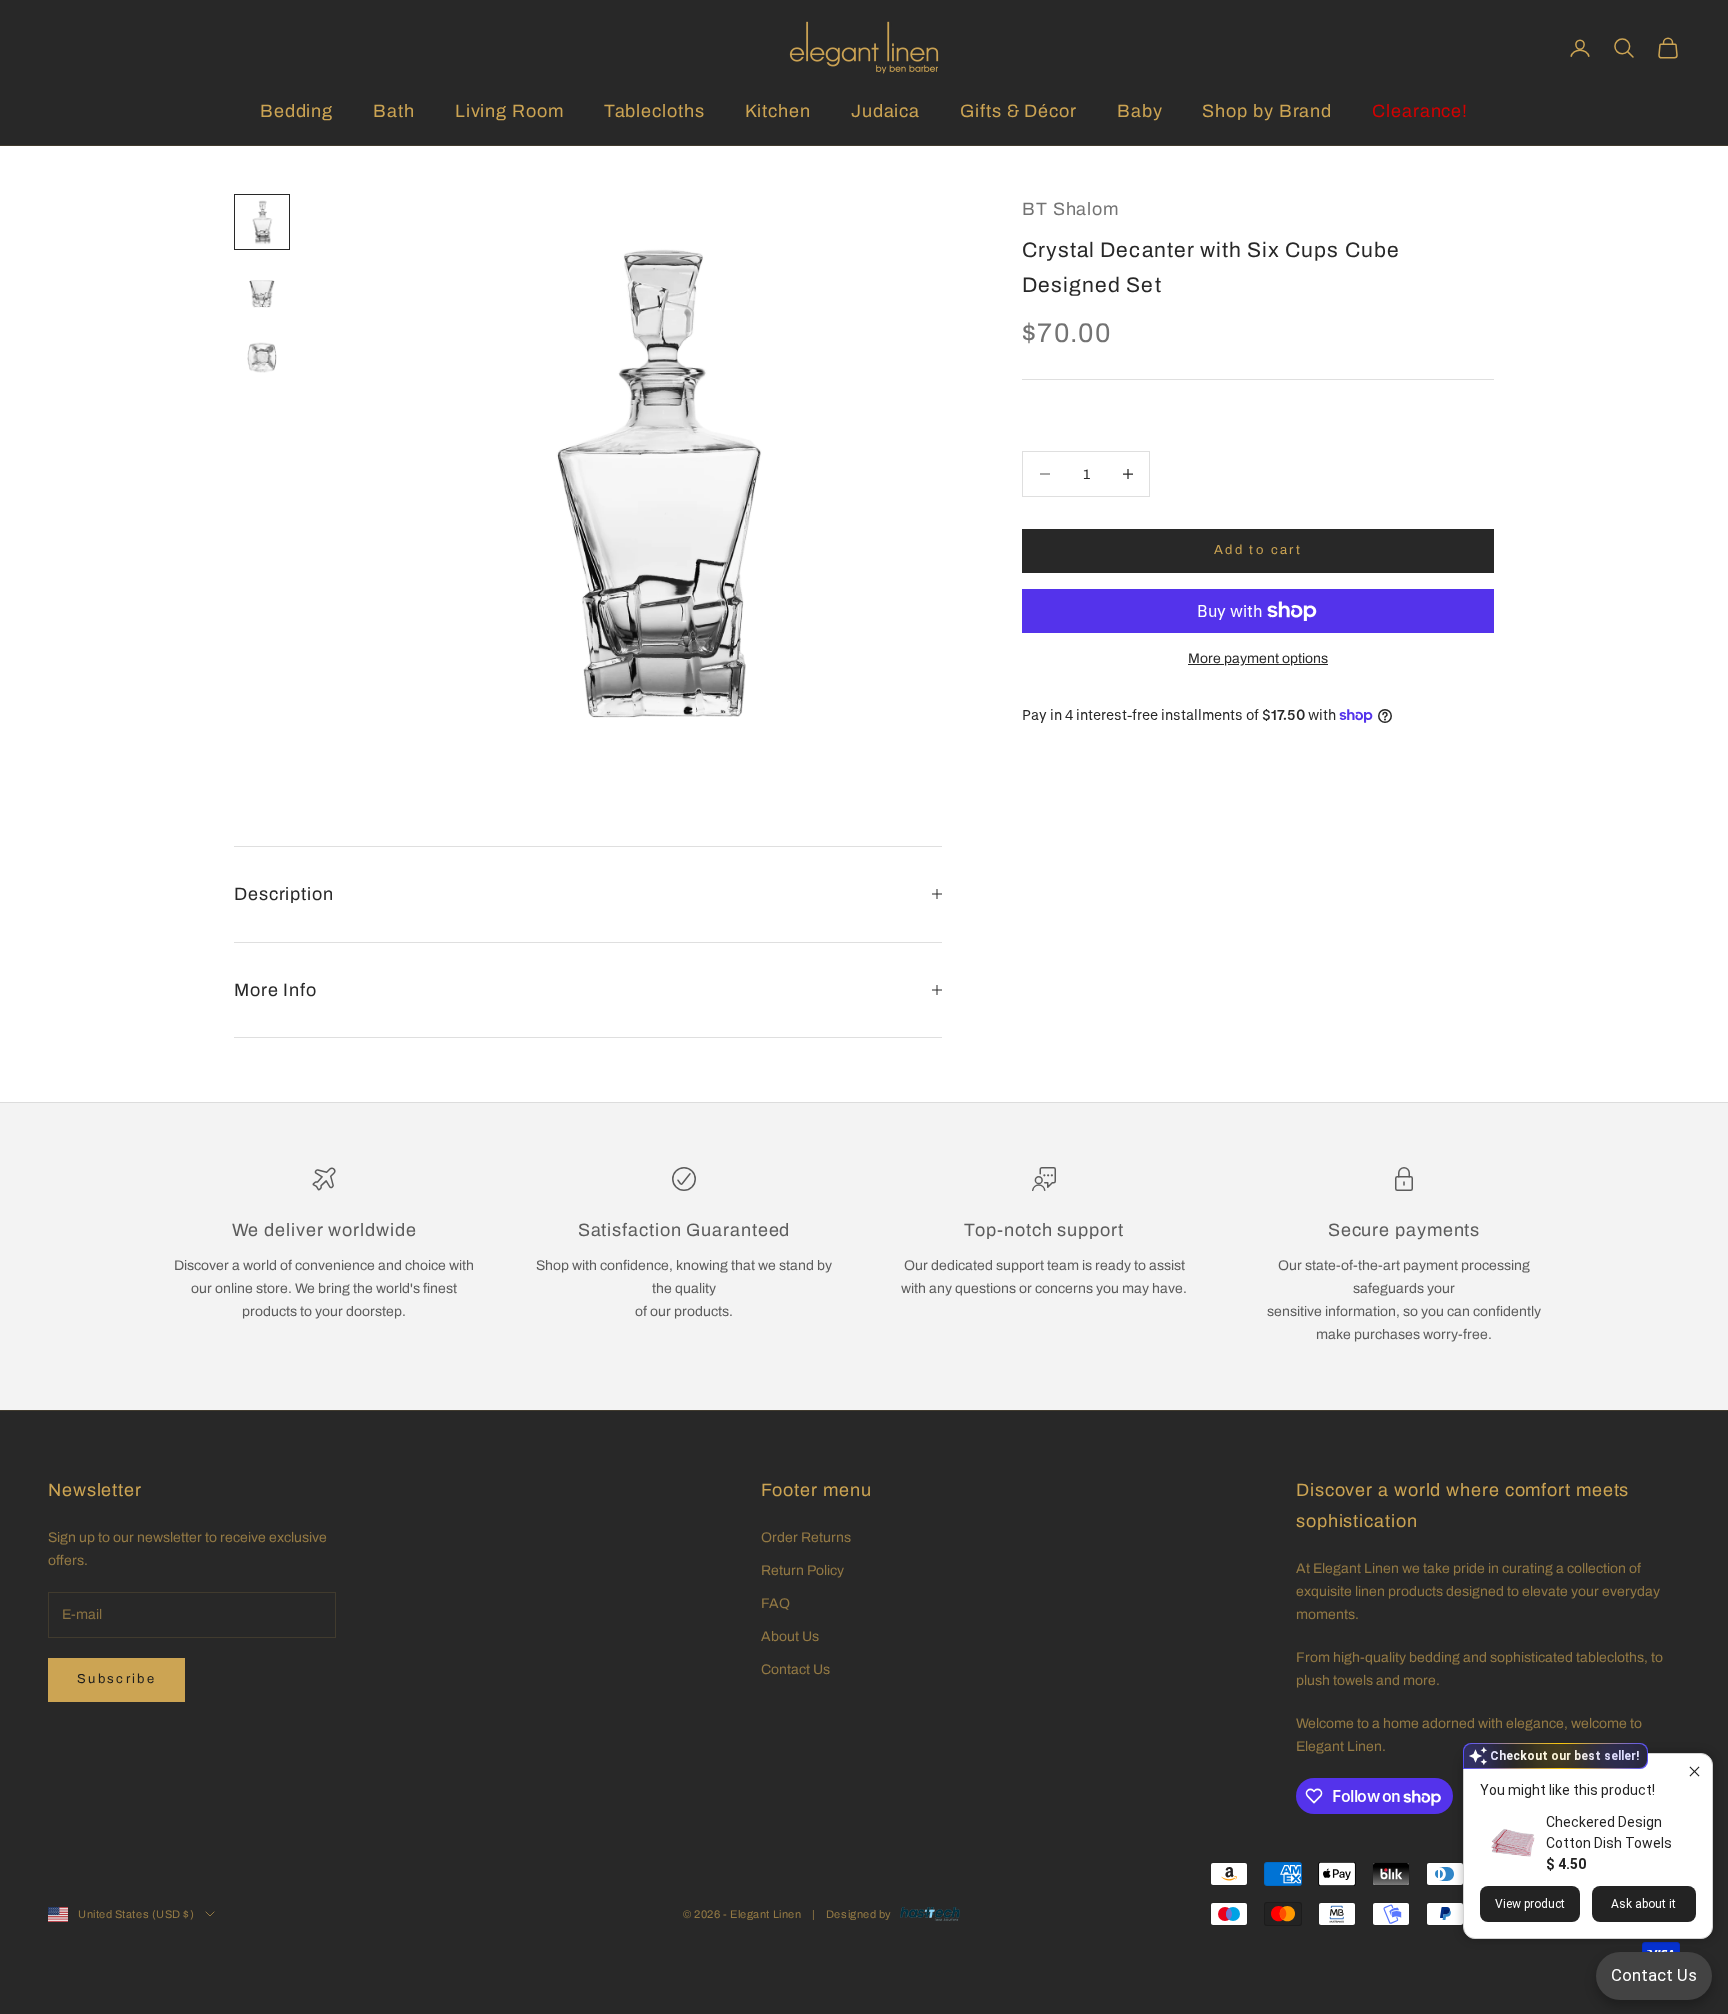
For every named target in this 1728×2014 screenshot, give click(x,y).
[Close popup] (1694, 1771)
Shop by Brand (1267, 111)
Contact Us (795, 1669)
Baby (1140, 111)
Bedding (296, 111)
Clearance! (1420, 111)
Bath (394, 111)
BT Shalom (1070, 209)
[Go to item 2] (262, 294)
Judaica (885, 111)
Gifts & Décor (1018, 111)
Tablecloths (654, 111)
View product (1530, 1904)
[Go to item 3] (262, 357)
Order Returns (806, 1537)
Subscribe (116, 1679)
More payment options (1258, 658)
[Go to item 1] (262, 222)
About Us (790, 1636)
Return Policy (802, 1570)
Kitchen (778, 111)
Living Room (509, 111)
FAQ (775, 1603)
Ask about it (1643, 1904)
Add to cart (1258, 550)
